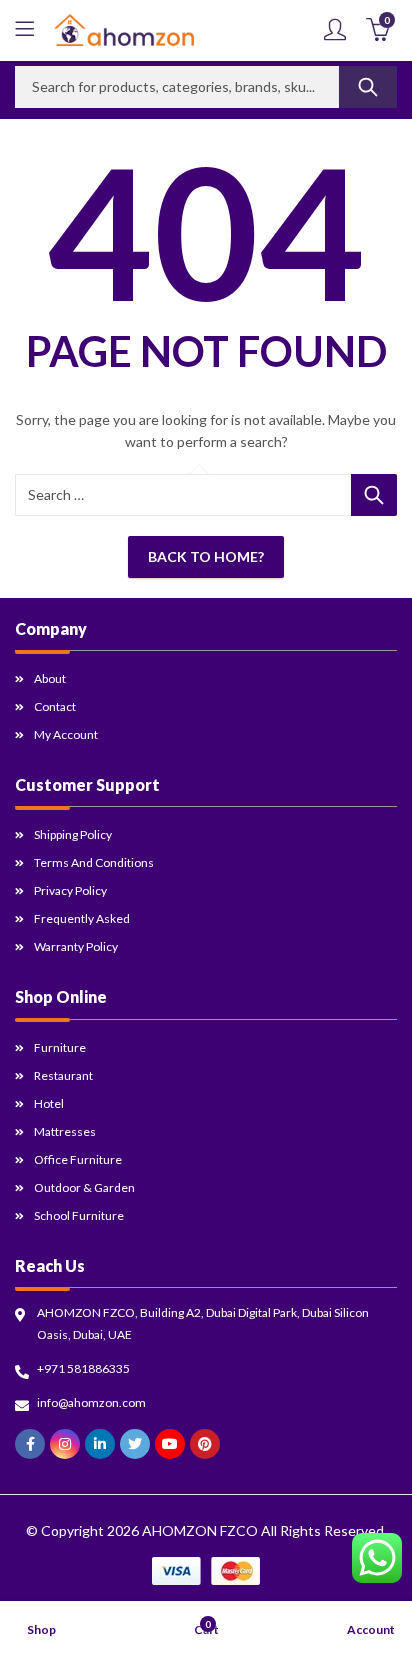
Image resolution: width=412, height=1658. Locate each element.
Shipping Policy (73, 834)
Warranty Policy (76, 946)
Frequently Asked (82, 918)
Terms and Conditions (94, 862)
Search (368, 87)
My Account (66, 734)
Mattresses (65, 1131)
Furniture (60, 1047)
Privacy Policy (70, 890)
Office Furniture (78, 1159)
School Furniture (79, 1215)
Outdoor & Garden (84, 1187)
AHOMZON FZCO (200, 1530)
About (50, 678)
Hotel (49, 1103)
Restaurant (63, 1075)
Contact (55, 706)
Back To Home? (206, 556)
